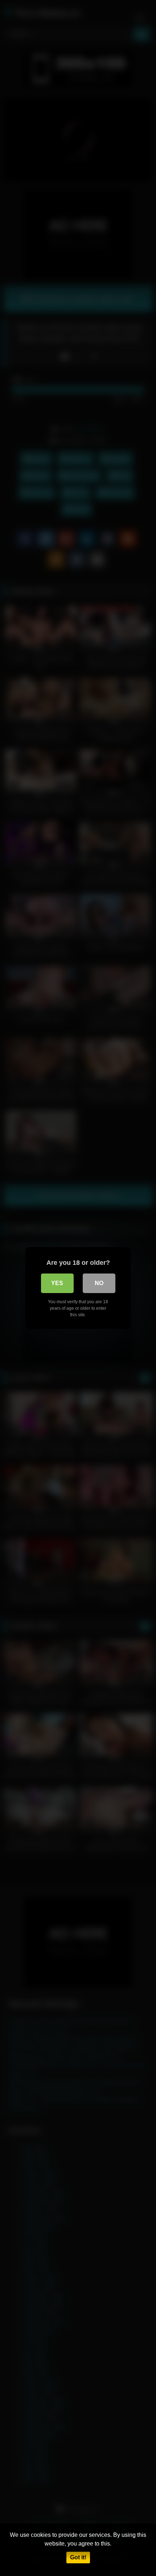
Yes (57, 1283)
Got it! (78, 2557)
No (99, 1283)
